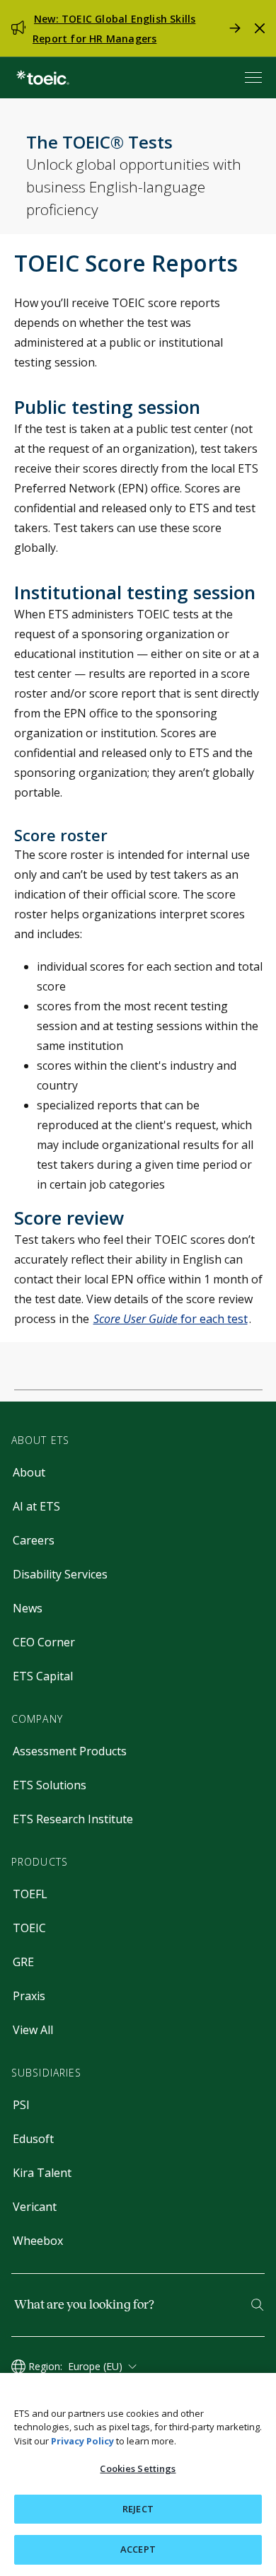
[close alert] (260, 28)
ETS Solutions (50, 1785)
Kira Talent (42, 2173)
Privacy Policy (82, 2441)
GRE (23, 1962)
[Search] (257, 2305)
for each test (171, 1319)
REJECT (138, 2509)
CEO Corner (44, 1642)
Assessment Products (70, 1751)
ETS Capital (43, 1676)
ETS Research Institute (73, 1819)
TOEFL (30, 1894)
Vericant (35, 2207)
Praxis (29, 1996)
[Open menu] (255, 77)
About (29, 1472)
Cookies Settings (138, 2468)
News (28, 1608)
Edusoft (33, 2139)
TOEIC (29, 1928)
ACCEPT (138, 2549)
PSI (21, 2105)
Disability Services (60, 1574)
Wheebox (38, 2241)
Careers (34, 1540)
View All (33, 2030)
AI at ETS (36, 1506)
